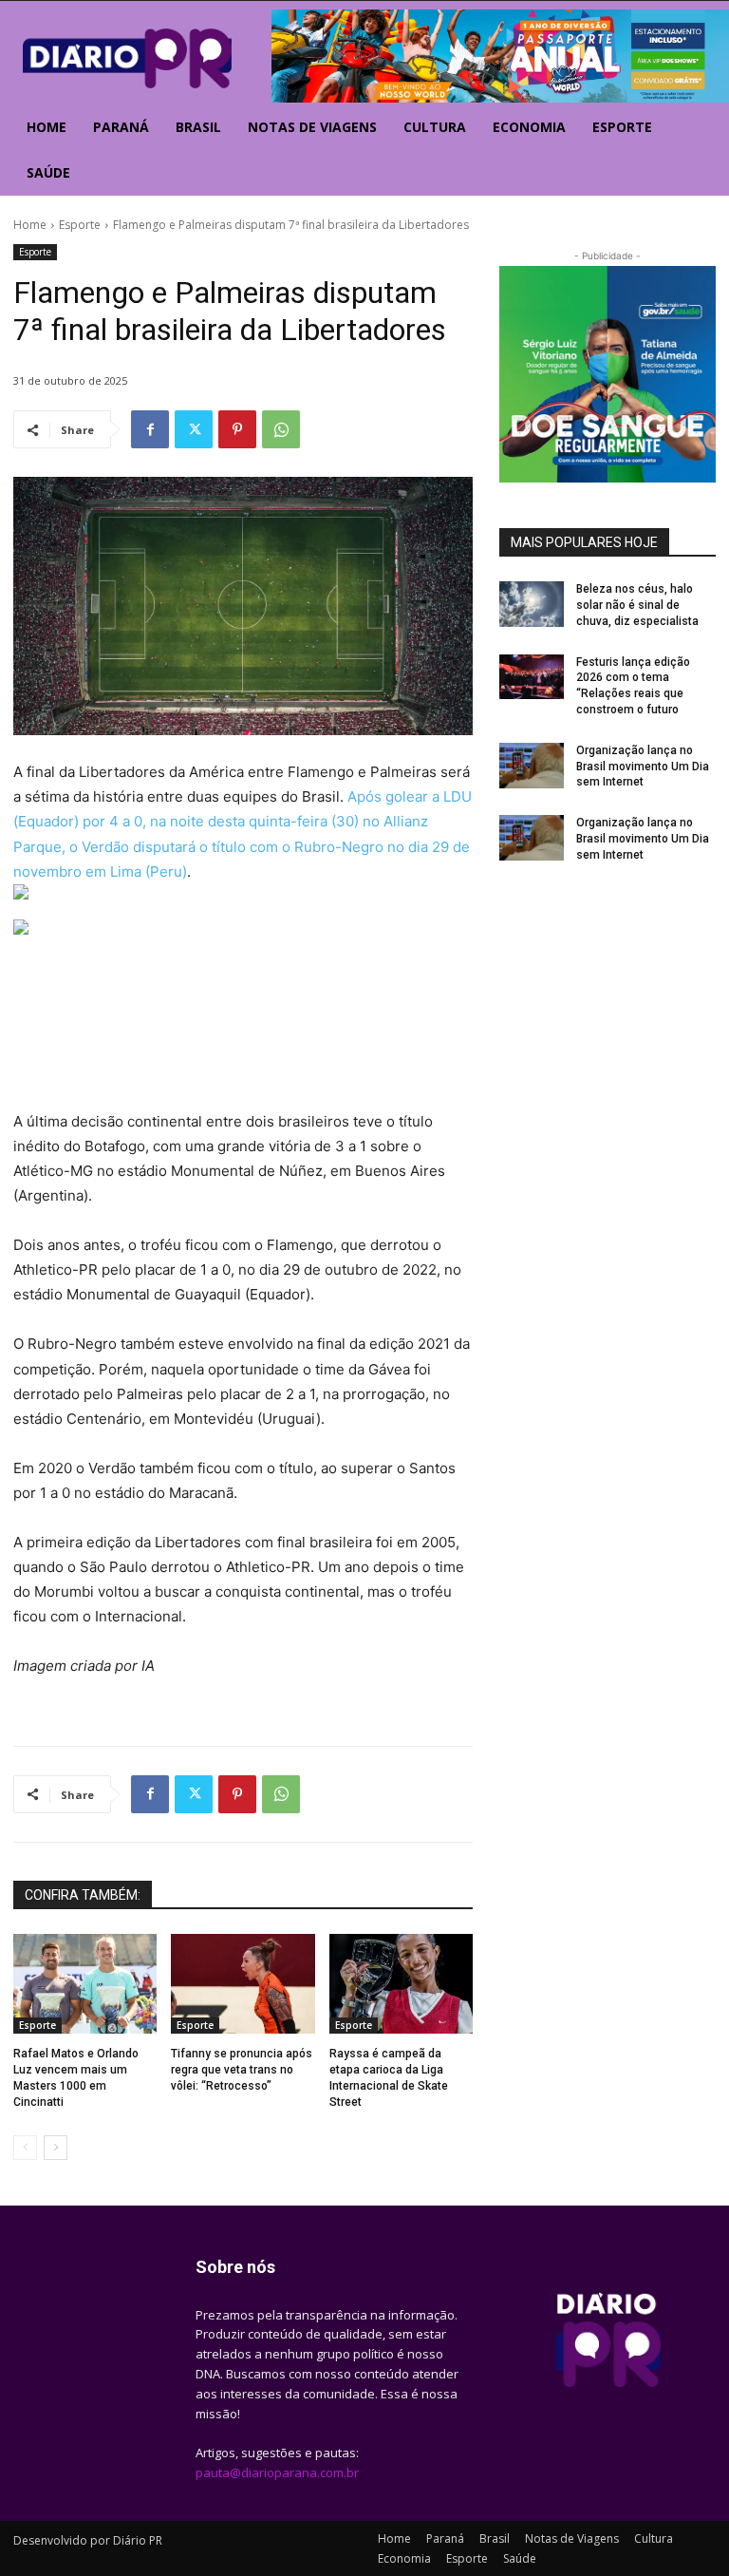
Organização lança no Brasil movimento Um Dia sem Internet (643, 767)
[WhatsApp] (281, 429)
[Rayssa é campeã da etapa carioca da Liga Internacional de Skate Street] (401, 1984)
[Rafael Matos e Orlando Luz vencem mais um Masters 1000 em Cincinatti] (85, 1984)
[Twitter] (194, 429)
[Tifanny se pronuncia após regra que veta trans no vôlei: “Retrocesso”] (243, 1984)
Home (30, 225)
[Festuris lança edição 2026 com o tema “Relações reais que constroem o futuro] (532, 677)
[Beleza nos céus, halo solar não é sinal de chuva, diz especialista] (532, 604)
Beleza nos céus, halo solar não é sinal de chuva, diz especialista (637, 605)
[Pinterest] (237, 429)
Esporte (80, 225)
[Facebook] (150, 429)
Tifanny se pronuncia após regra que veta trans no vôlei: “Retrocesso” (242, 2070)
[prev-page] (25, 2148)
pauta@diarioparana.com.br (277, 2472)
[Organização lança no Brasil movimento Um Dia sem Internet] (532, 766)
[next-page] (56, 2148)
